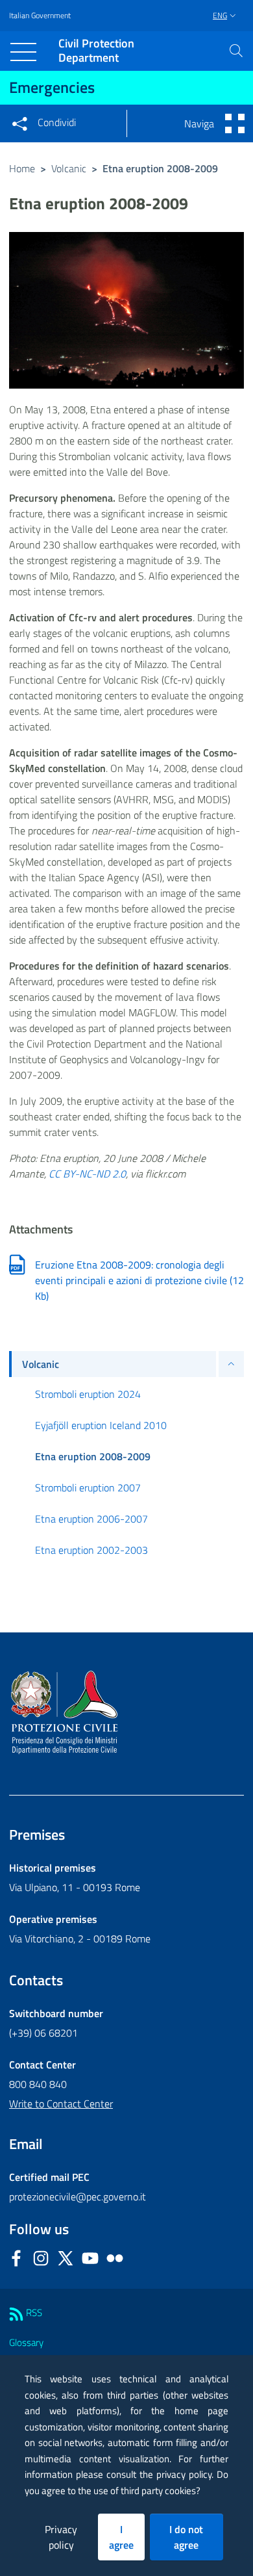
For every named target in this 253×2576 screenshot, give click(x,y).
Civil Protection (96, 51)
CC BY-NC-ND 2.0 (87, 1174)
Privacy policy (61, 2537)
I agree (121, 2537)
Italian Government (40, 16)
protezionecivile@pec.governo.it (78, 2196)
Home (22, 168)
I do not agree (186, 2537)
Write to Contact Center (61, 2104)
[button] (236, 51)
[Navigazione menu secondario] (235, 123)
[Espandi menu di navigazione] (231, 1364)
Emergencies (52, 87)
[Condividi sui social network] (19, 123)
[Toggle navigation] (23, 52)
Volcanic (69, 168)
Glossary (26, 2342)
